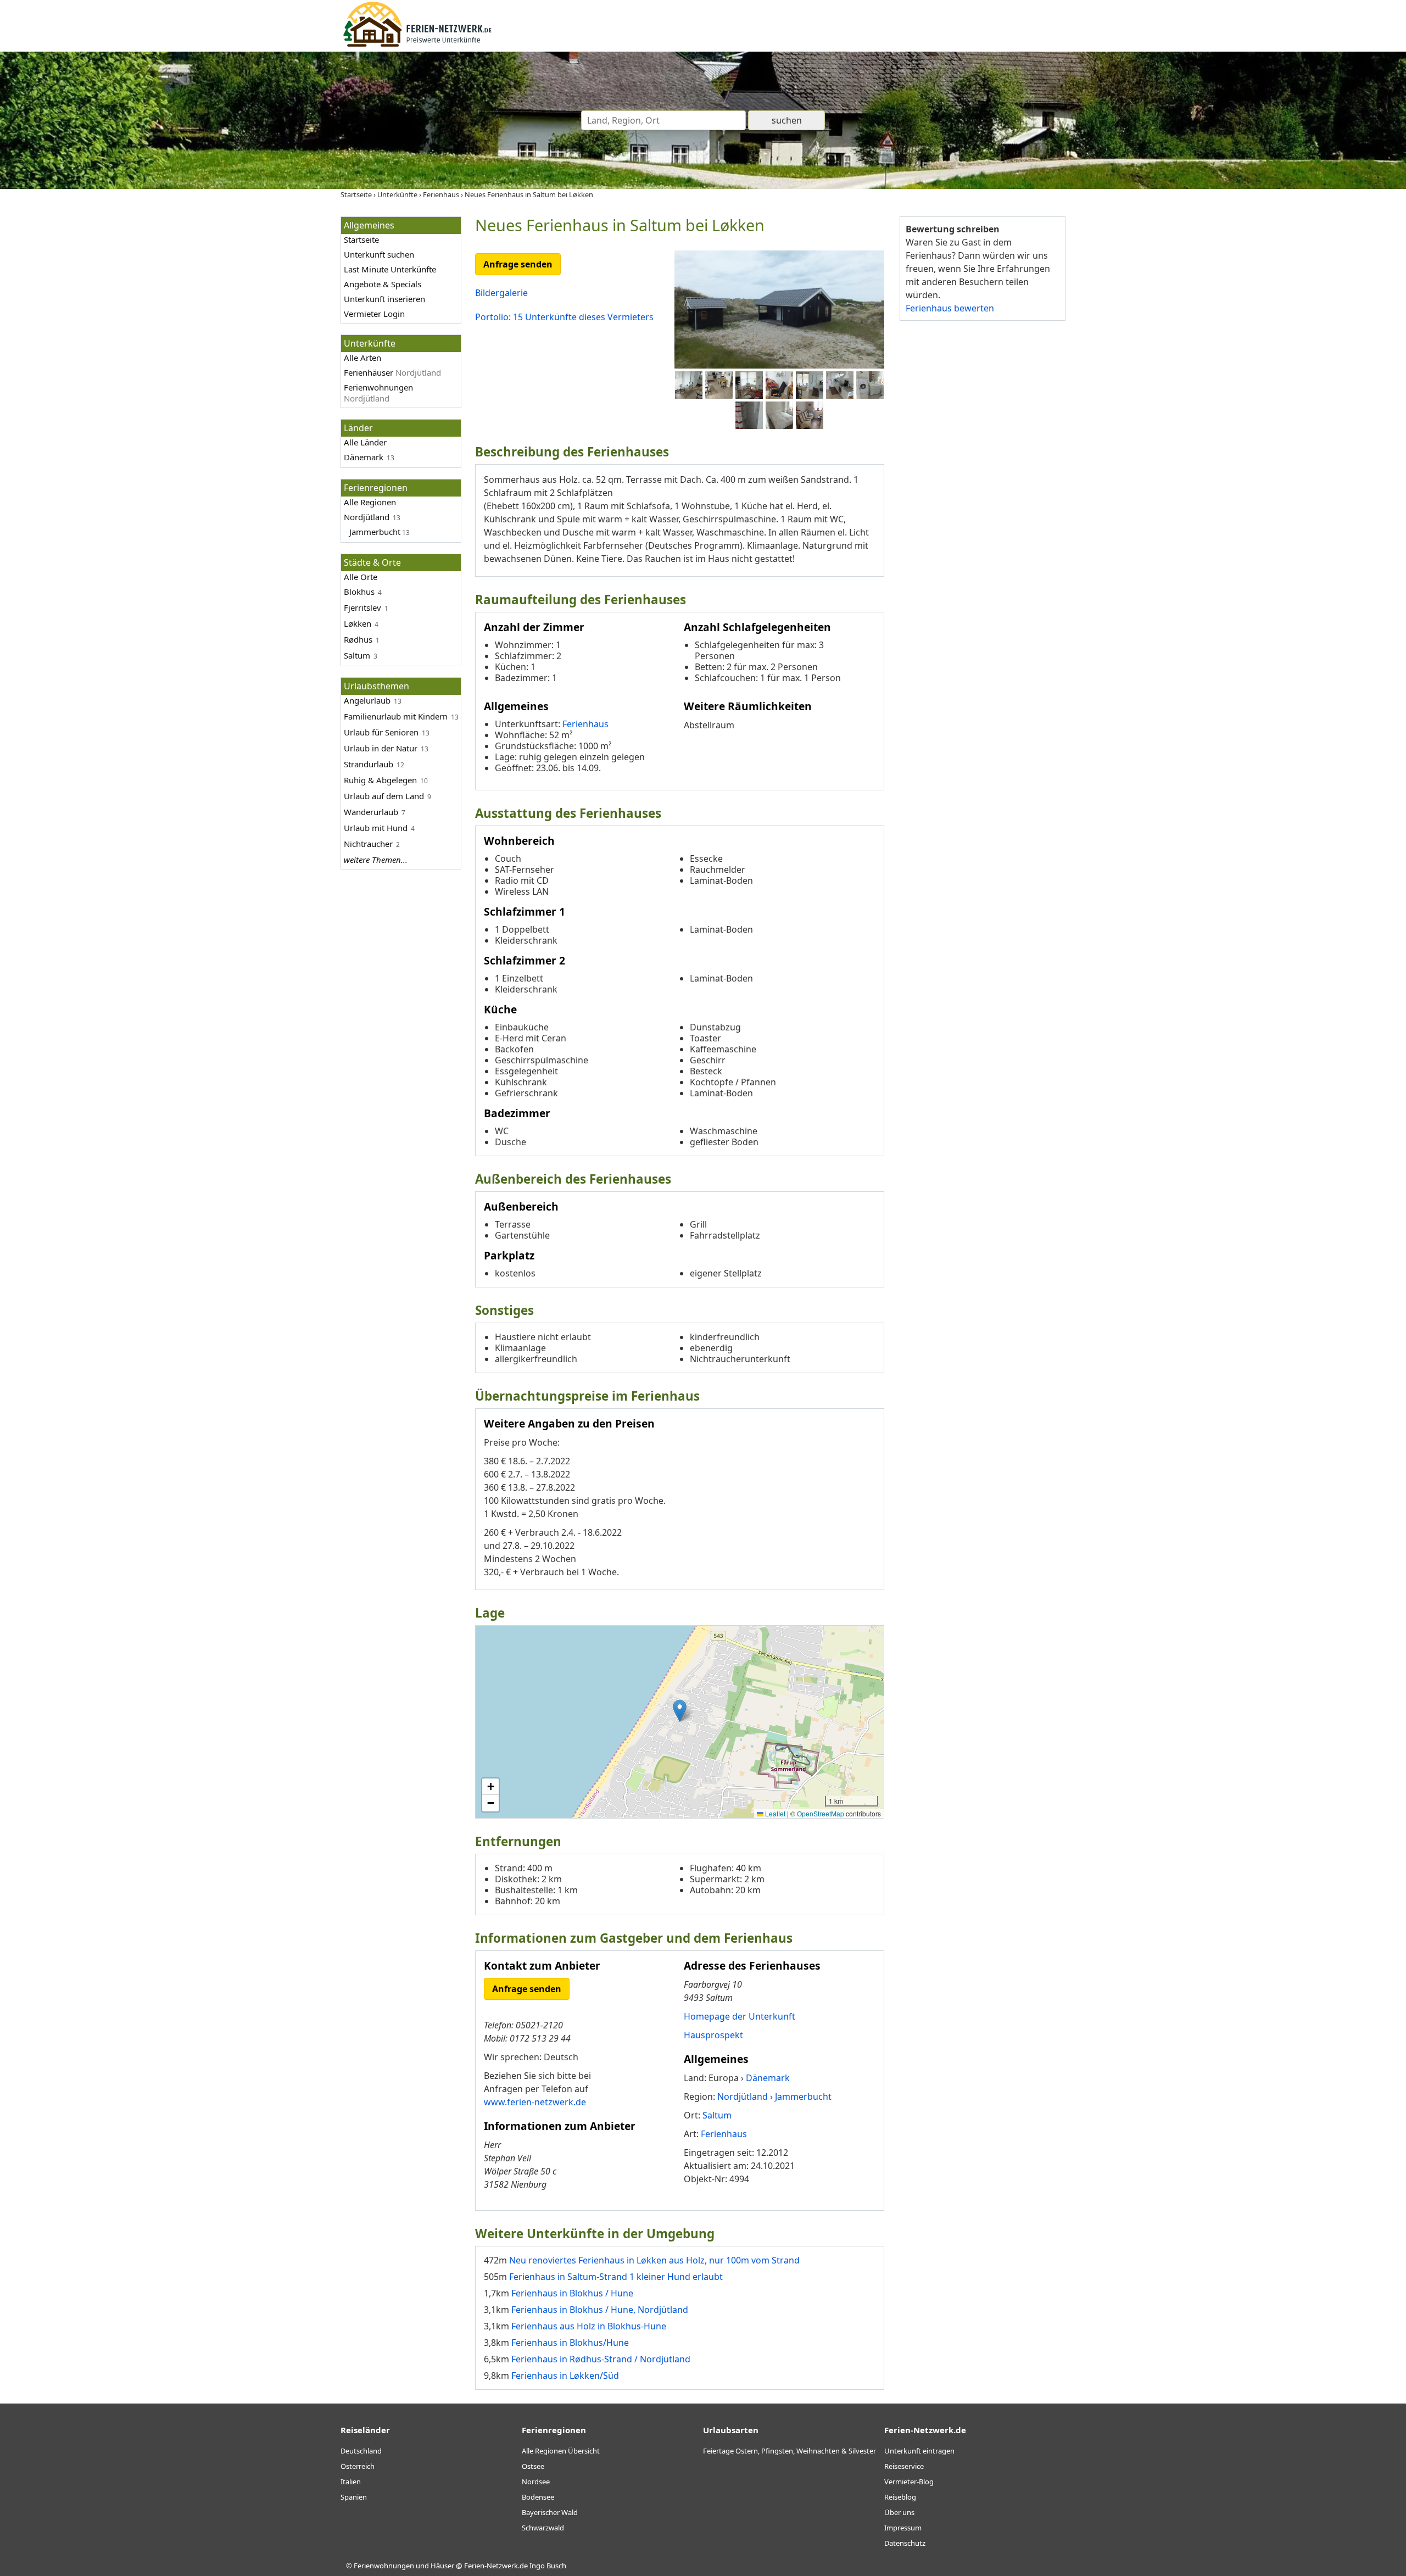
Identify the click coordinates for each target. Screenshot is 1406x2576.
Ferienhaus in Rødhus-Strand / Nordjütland (601, 2359)
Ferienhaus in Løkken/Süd (565, 2376)
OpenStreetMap (821, 1813)
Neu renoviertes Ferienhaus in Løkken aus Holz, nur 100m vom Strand (654, 2260)
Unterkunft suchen (379, 254)
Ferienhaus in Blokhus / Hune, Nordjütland (600, 2310)
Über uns (899, 2512)
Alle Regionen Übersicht (561, 2451)
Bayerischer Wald (550, 2512)
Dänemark (364, 457)
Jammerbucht (375, 532)
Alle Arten (362, 358)
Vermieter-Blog (909, 2482)
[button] (680, 1711)
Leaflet (774, 1813)
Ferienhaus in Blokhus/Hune (570, 2343)
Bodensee (538, 2497)
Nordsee (536, 2482)
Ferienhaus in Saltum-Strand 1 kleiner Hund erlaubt (616, 2277)
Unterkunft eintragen (919, 2451)
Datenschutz (905, 2543)
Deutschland (361, 2451)
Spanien (354, 2497)
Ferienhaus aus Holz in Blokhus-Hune (589, 2326)
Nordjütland (367, 517)
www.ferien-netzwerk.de (535, 2102)
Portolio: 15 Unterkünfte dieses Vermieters (564, 317)
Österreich (358, 2466)
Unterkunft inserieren (384, 299)
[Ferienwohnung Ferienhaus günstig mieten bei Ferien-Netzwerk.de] (417, 45)
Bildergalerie (501, 293)
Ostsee (533, 2466)
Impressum (903, 2528)
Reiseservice (904, 2466)
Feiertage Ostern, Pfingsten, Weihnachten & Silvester (790, 2451)
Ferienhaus (585, 724)
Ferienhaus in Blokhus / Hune (572, 2293)
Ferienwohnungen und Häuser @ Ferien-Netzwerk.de (441, 2566)
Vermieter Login (374, 314)
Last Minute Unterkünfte (390, 269)
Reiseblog (900, 2497)
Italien (351, 2482)
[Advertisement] (982, 499)
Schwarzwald (543, 2528)
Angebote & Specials (383, 284)
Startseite (361, 239)
